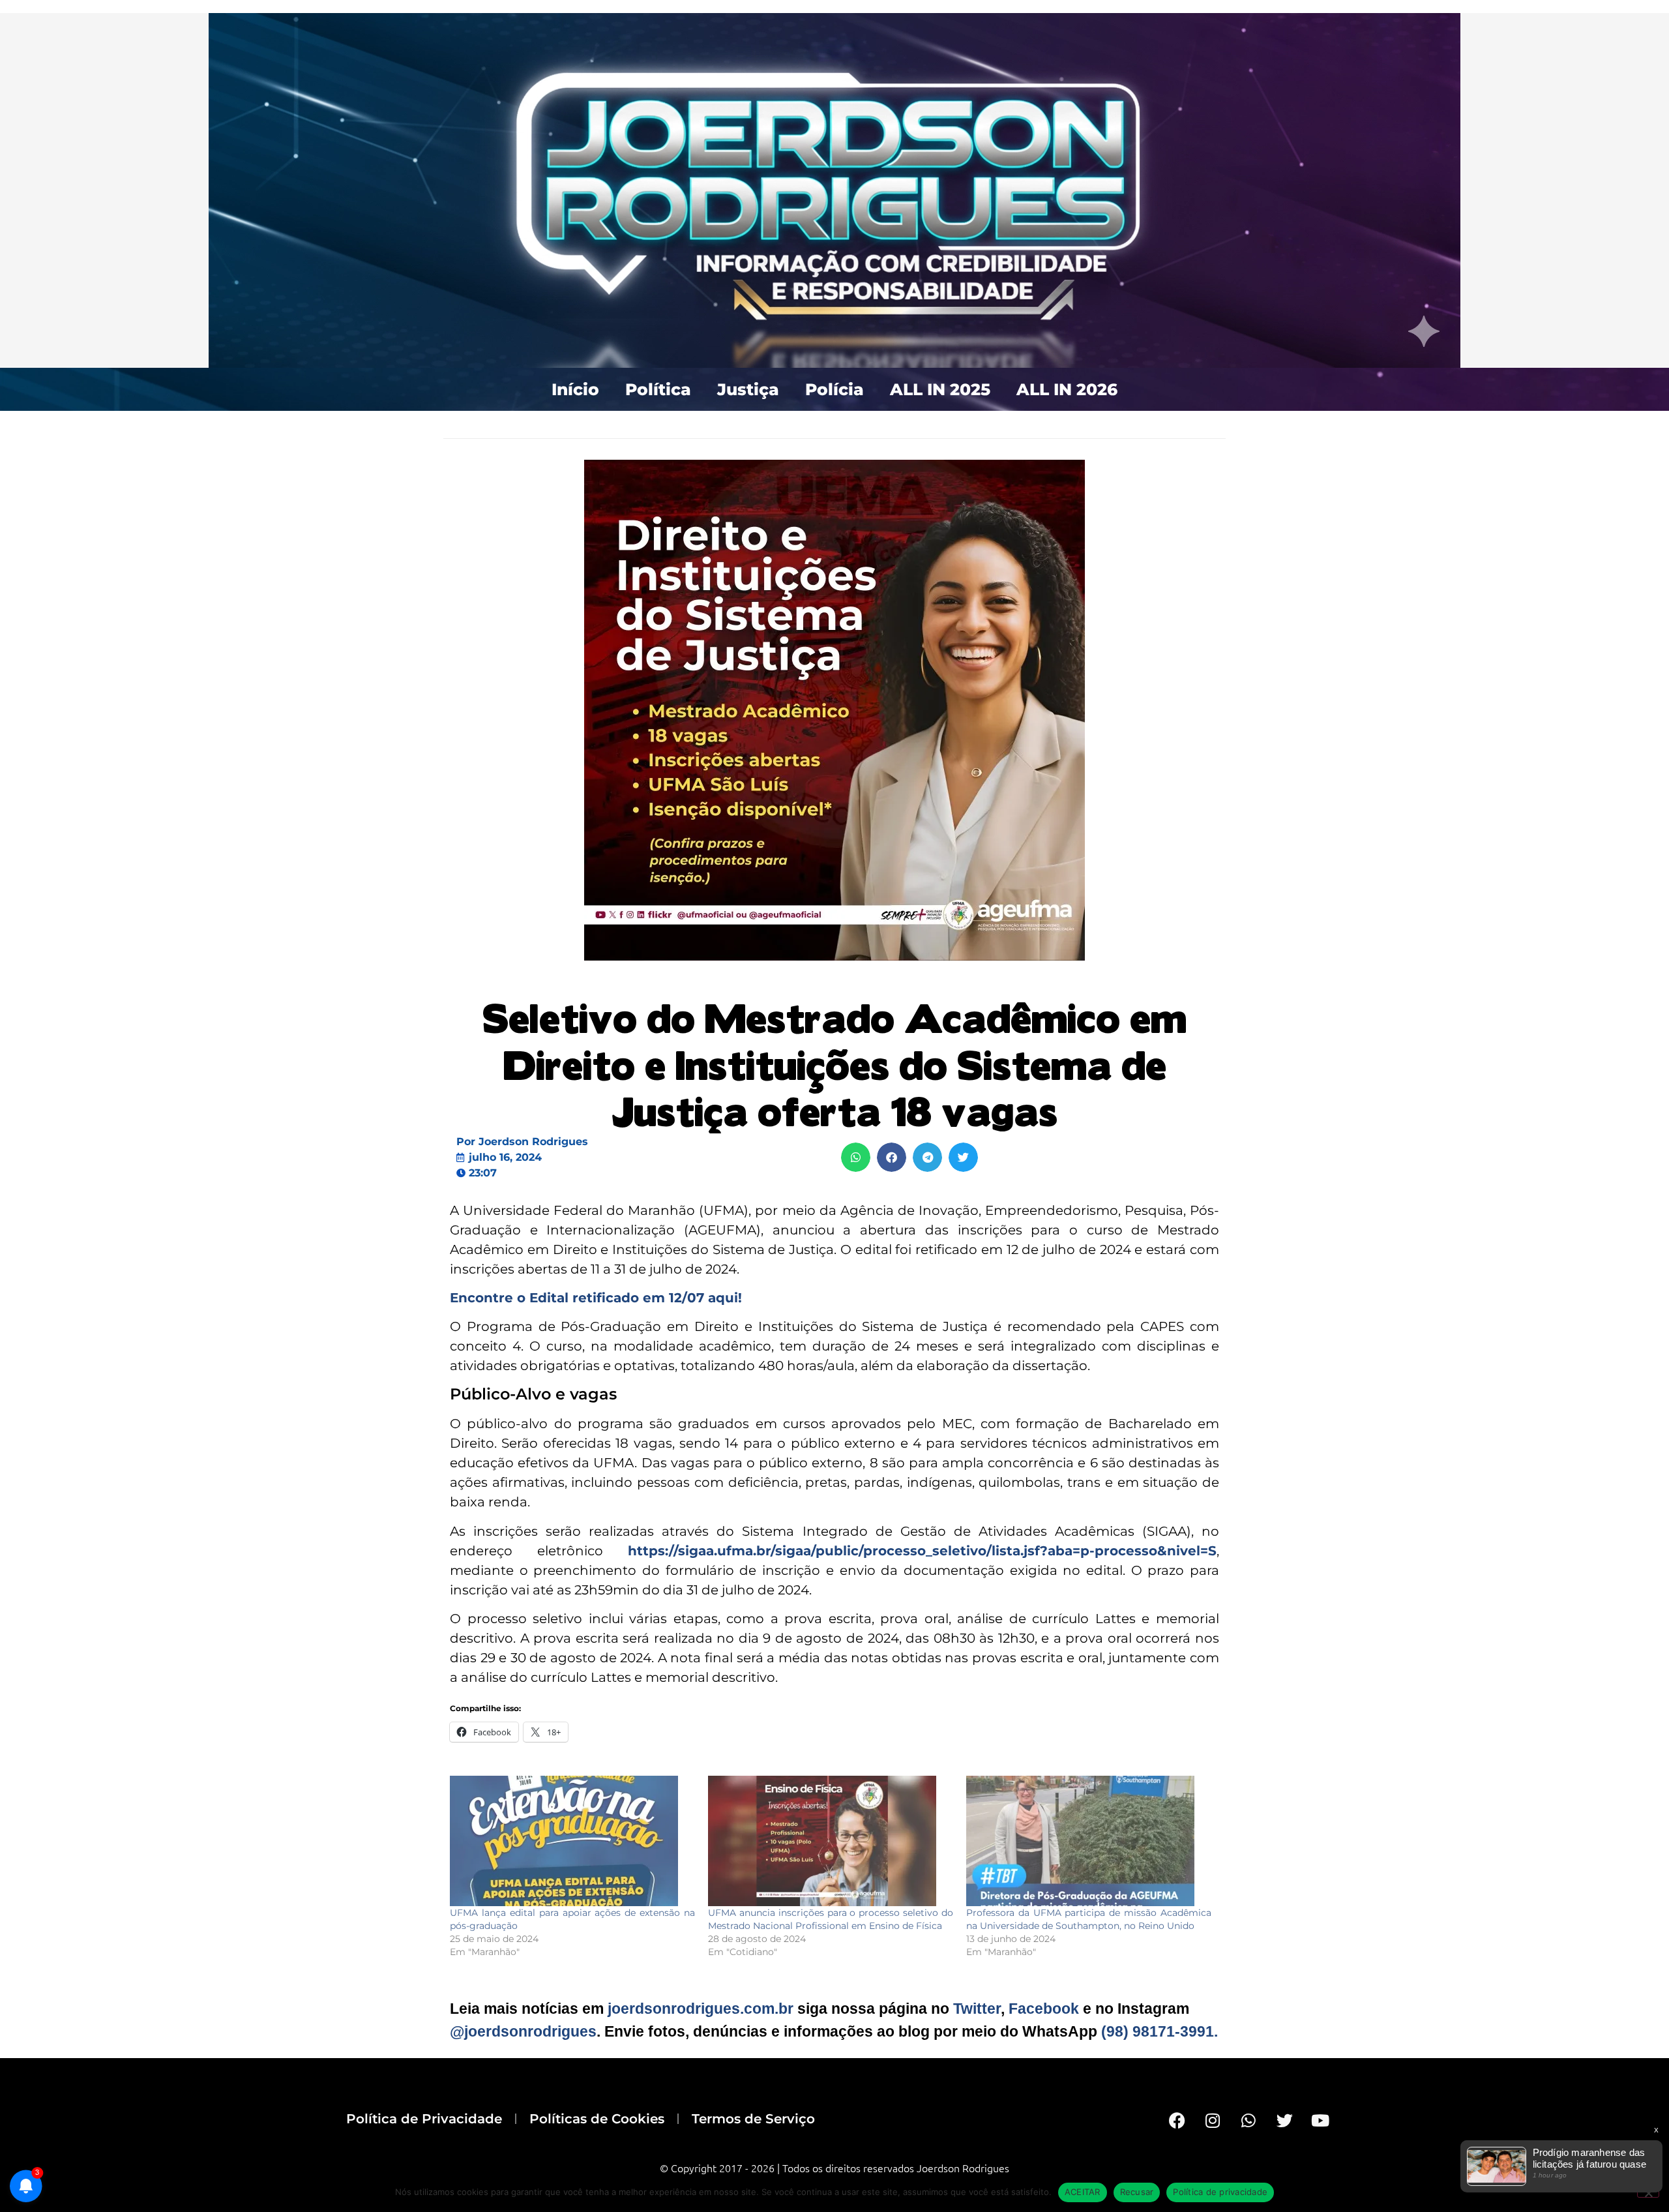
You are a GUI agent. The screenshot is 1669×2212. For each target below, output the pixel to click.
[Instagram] (1213, 2120)
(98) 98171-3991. (1159, 2031)
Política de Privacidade (424, 2119)
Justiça (748, 389)
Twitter (977, 2009)
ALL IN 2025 (940, 389)
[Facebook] (1177, 2120)
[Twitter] (1284, 2120)
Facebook (1044, 2009)
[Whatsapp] (1248, 2120)
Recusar (1137, 2192)
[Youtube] (1320, 2120)
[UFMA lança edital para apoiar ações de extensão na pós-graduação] (572, 1841)
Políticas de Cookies (597, 2119)
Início (575, 389)
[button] (856, 1157)
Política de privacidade (1220, 2192)
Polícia (834, 389)
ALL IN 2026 (1067, 389)
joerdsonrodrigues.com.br (699, 2009)
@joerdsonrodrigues (523, 2031)
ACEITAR (1083, 2192)
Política (658, 389)
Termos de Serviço (753, 2119)
